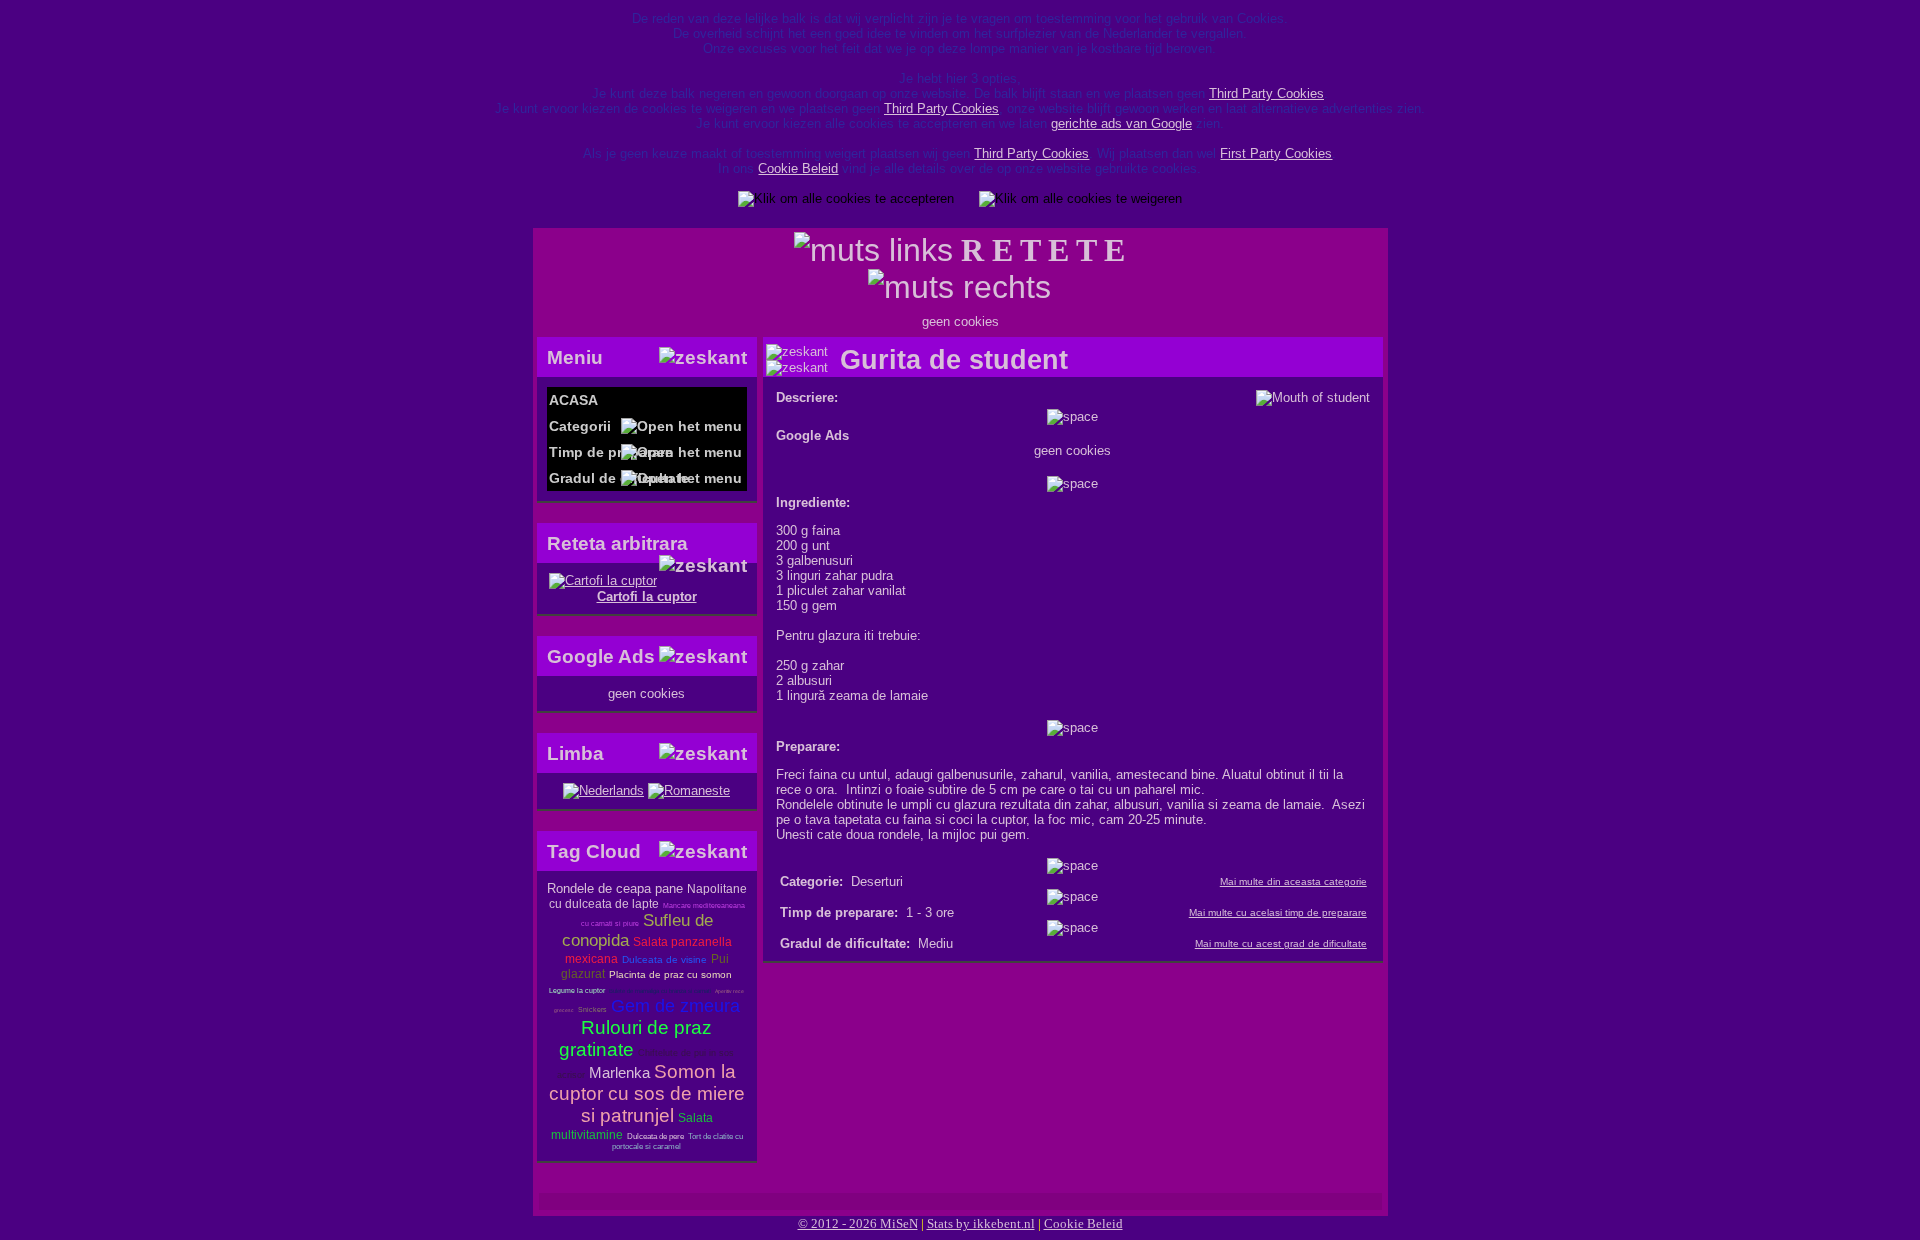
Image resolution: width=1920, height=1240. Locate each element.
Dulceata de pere (655, 1136)
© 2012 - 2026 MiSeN (858, 1223)
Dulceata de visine (664, 959)
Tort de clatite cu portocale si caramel (677, 1141)
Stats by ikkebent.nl (981, 1223)
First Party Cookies (1276, 153)
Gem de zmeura (675, 1006)
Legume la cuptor (577, 990)
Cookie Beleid (798, 168)
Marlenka (619, 1072)
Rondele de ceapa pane (615, 888)
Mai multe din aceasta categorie (1293, 881)
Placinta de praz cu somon (670, 974)
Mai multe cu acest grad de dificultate (1281, 943)
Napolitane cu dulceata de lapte (648, 896)
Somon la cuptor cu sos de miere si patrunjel (647, 1093)
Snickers (592, 1009)
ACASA (573, 400)
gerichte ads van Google (1121, 123)
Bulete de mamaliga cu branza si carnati (660, 991)
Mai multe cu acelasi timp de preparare (1278, 912)
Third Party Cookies (1266, 93)
